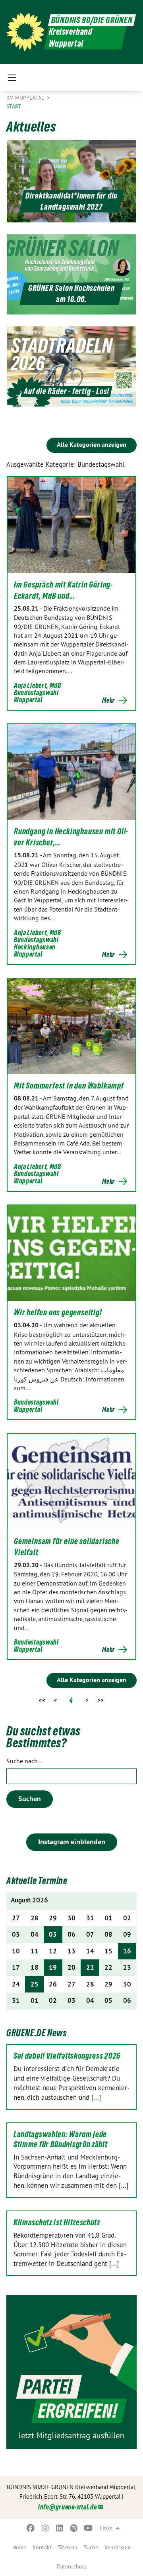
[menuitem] (19, 2547)
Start (14, 106)
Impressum (118, 2547)
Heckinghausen (35, 947)
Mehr (108, 700)
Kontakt (42, 2547)
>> (101, 1700)
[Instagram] (45, 2528)
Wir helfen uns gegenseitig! (58, 1313)
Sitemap (68, 2547)
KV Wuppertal (26, 98)
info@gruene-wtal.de (67, 2507)
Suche (91, 2547)
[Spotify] (74, 2528)
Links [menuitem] (106, 2528)
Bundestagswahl (36, 693)
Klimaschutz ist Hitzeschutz (57, 2222)
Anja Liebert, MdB (38, 685)
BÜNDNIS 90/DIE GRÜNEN (92, 20)
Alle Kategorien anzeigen (92, 445)
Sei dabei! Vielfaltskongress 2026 (67, 2056)
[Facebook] (31, 2528)
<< (42, 1700)
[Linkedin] (60, 2528)
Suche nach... (24, 1761)
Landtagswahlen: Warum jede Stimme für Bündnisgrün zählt (61, 2139)
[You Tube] (88, 2528)
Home (19, 2547)
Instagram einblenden (72, 1842)
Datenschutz (72, 2566)
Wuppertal (28, 700)
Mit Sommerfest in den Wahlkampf (69, 1086)
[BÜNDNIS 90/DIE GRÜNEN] (25, 32)
